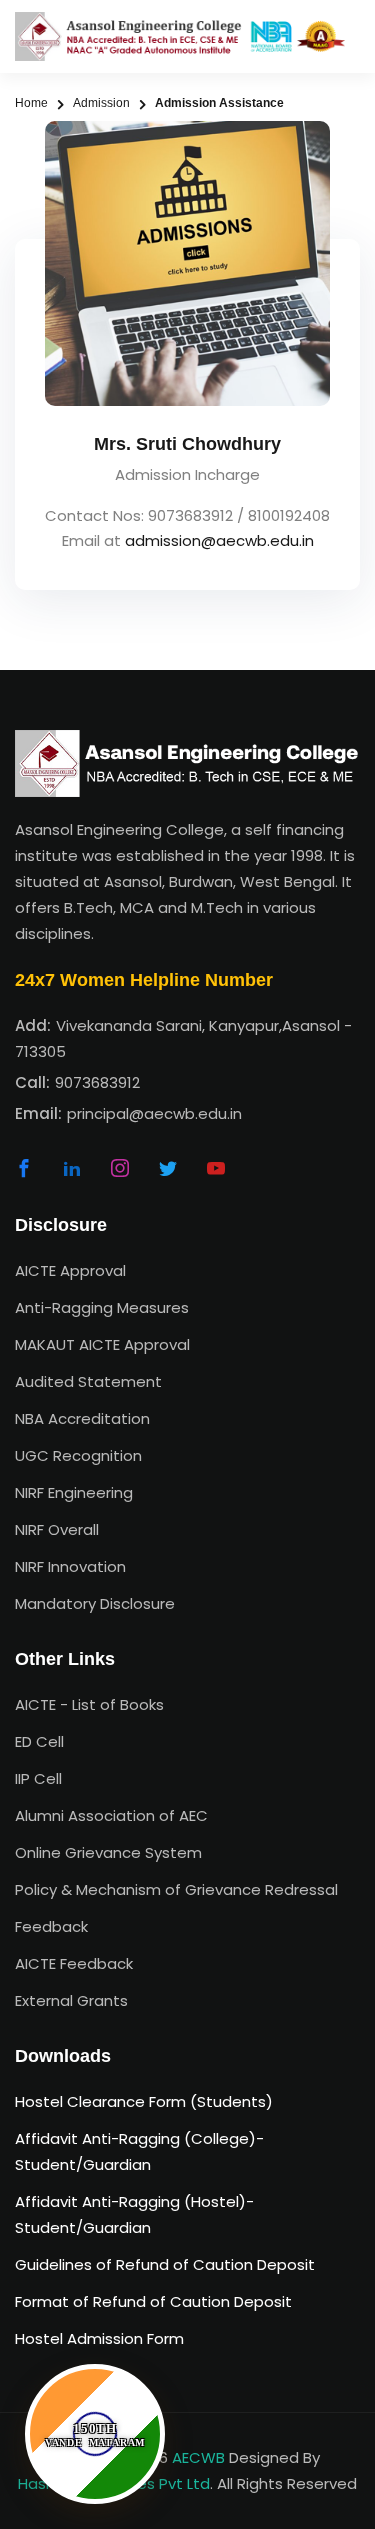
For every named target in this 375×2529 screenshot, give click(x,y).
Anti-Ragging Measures (102, 1307)
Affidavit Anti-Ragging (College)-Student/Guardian (139, 2151)
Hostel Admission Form (99, 2338)
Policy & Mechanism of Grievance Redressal (176, 1889)
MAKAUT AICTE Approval (102, 1344)
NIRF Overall (57, 1529)
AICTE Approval (70, 1270)
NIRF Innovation (70, 1566)
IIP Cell (38, 1778)
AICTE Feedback (74, 1963)
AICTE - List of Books (89, 1704)
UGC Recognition (78, 1455)
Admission (101, 103)
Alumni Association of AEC (111, 1815)
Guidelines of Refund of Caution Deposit (165, 2264)
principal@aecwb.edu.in (154, 1113)
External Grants (71, 2000)
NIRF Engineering (74, 1492)
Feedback (51, 1926)
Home (31, 103)
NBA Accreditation (82, 1418)
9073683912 (97, 1082)
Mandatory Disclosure (95, 1603)
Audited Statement (88, 1381)
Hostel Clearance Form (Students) (144, 2101)
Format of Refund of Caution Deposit (153, 2301)
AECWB (198, 2457)
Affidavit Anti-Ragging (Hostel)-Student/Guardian (134, 2214)
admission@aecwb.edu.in (219, 540)
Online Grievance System (108, 1852)
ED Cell (39, 1741)
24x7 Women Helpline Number (144, 980)
